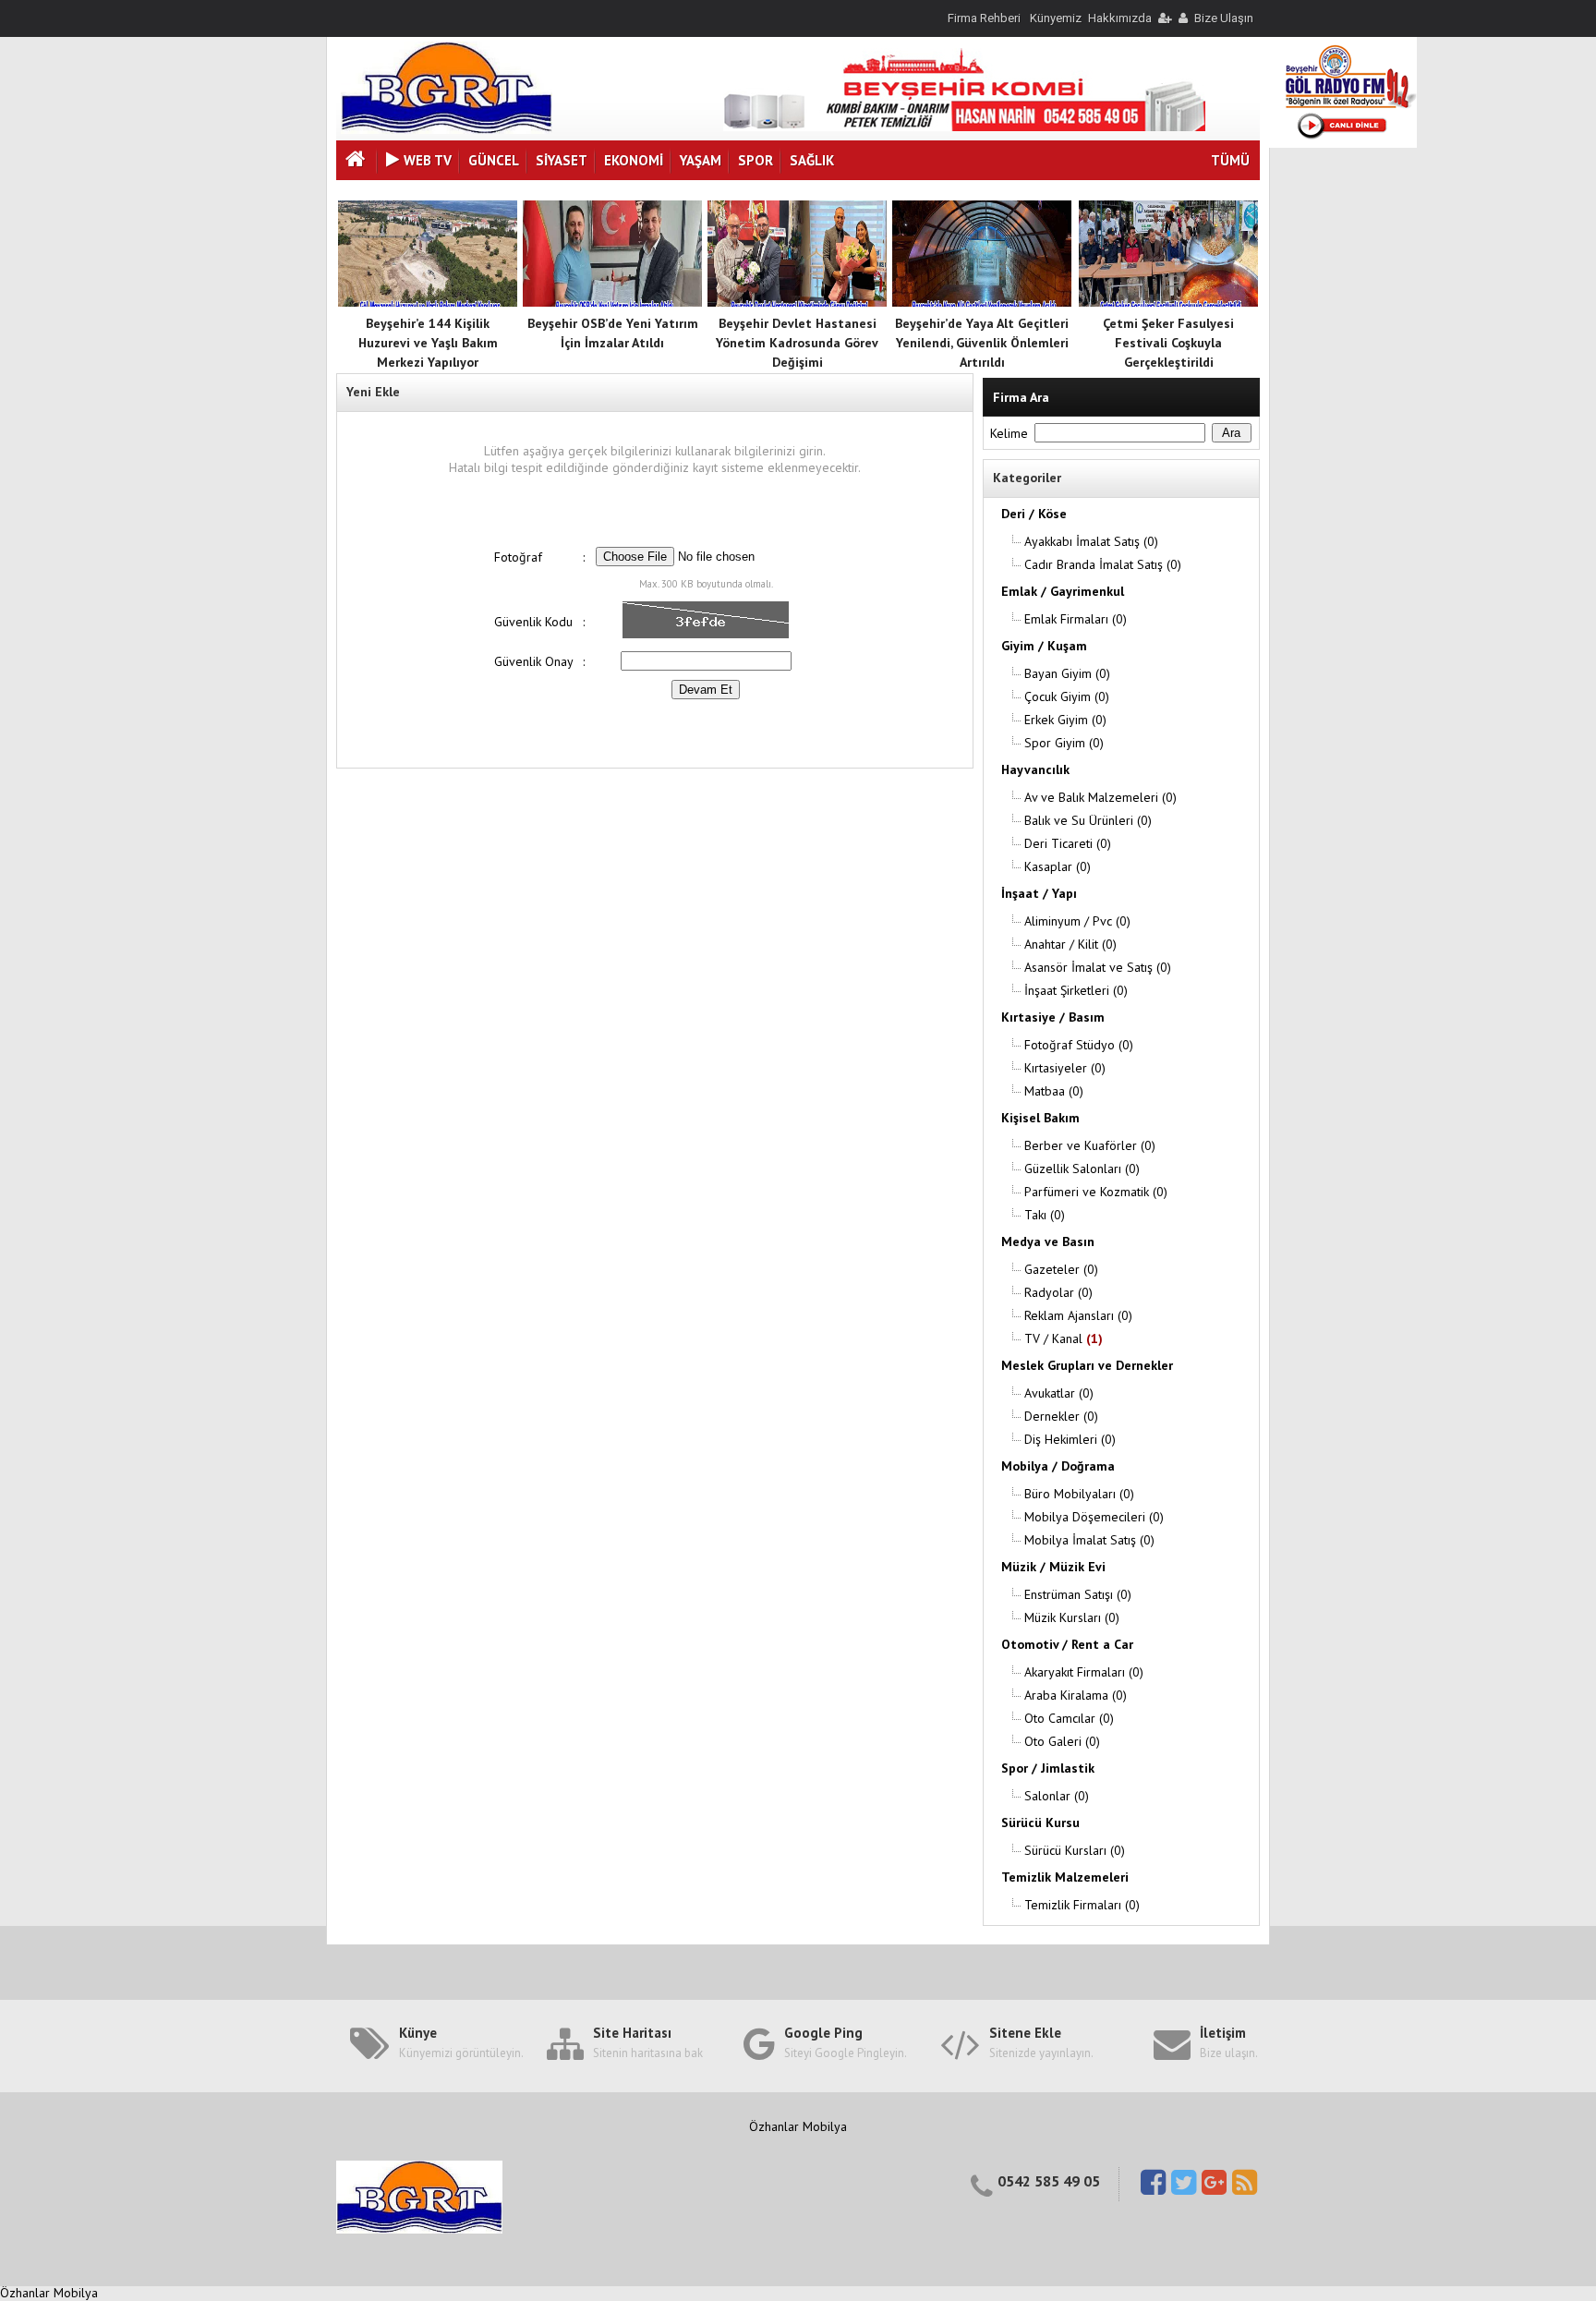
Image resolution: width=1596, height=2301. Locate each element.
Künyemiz (1056, 18)
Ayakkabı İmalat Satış (1091, 541)
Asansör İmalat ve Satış (1098, 967)
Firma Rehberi (984, 18)
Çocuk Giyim (1067, 696)
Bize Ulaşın (1224, 18)
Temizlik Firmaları (1082, 1905)
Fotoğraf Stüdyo (1079, 1045)
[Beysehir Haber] (447, 129)
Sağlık (812, 160)
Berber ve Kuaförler (1090, 1145)
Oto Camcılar (1069, 1718)
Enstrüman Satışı (1078, 1594)
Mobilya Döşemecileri (1094, 1517)
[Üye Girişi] (1164, 18)
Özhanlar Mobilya (798, 2126)
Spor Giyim (1064, 743)
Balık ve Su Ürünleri (1088, 820)
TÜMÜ (1230, 160)
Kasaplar (1058, 866)
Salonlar (1057, 1796)
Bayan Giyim (1067, 673)
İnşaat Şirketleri (1076, 990)
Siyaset (562, 160)
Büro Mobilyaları (1079, 1494)
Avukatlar (1059, 1393)
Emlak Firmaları (1076, 619)
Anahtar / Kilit (1070, 944)
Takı (1045, 1215)
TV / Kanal (1064, 1338)
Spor (756, 160)
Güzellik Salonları (1082, 1169)
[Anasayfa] (357, 161)
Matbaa (1054, 1091)
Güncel (494, 160)
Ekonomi (634, 160)
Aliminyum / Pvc (1077, 921)
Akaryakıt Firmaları (1084, 1672)
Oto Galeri (1062, 1741)
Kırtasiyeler (1065, 1068)
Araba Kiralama (1076, 1695)
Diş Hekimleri (1070, 1439)
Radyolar (1058, 1292)
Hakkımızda (1120, 18)
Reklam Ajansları (1078, 1315)
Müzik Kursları (1072, 1617)
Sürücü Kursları (1075, 1850)
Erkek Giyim (1065, 720)
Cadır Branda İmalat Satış (1103, 564)
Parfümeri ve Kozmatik (1096, 1192)
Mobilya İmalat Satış (1089, 1540)
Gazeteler (1061, 1269)
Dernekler (1061, 1416)
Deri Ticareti (1068, 843)
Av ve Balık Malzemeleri (1100, 797)
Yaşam (701, 160)
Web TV (428, 160)
